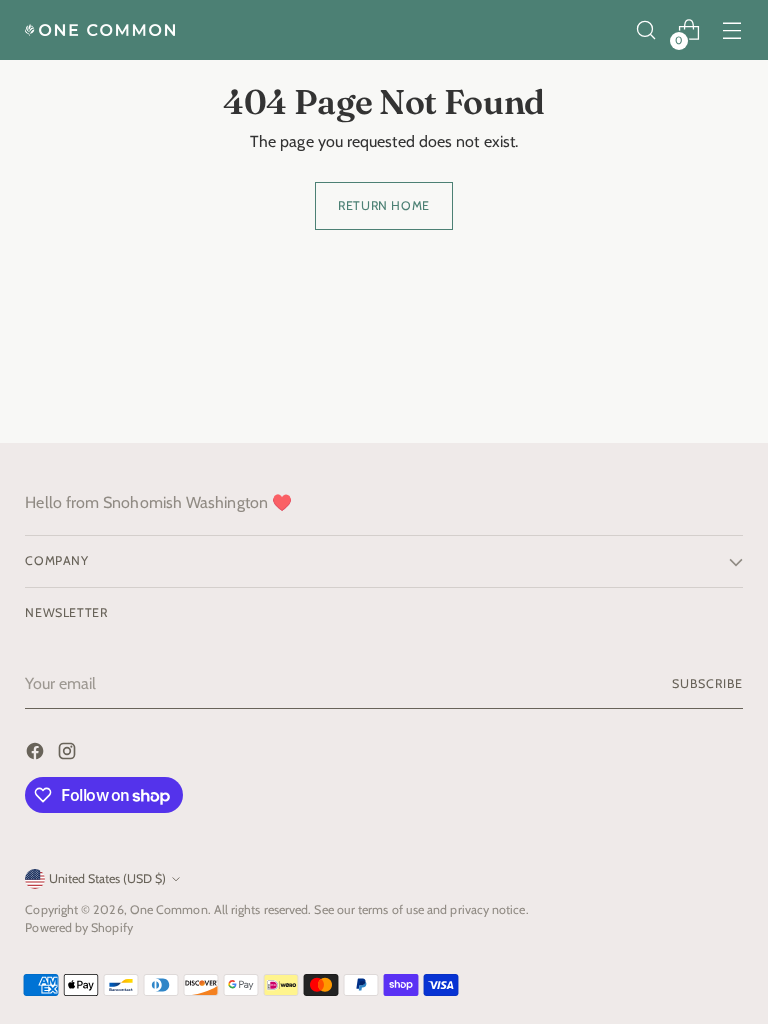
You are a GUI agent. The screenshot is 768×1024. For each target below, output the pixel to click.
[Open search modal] (646, 30)
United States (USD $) (107, 878)
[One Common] (100, 30)
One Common (169, 909)
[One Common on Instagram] (69, 754)
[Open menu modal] (732, 30)
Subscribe (707, 683)
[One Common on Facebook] (37, 754)
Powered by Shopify (78, 927)
